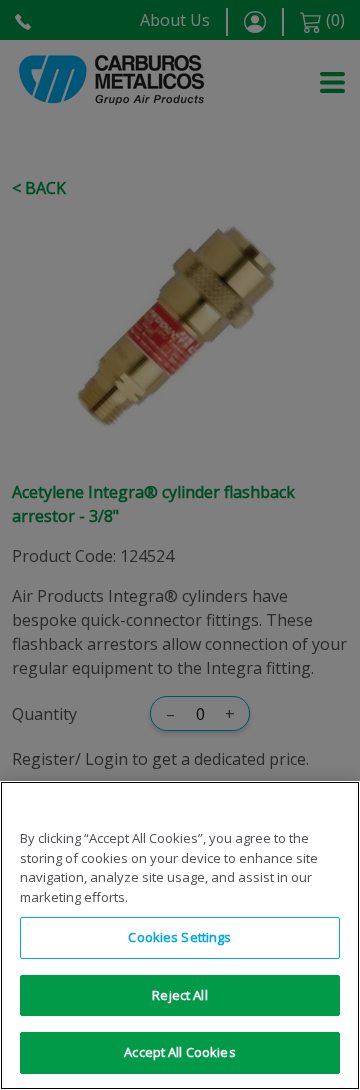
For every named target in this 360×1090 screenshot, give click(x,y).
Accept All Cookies (179, 1052)
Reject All (179, 995)
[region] (180, 935)
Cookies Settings (179, 937)
